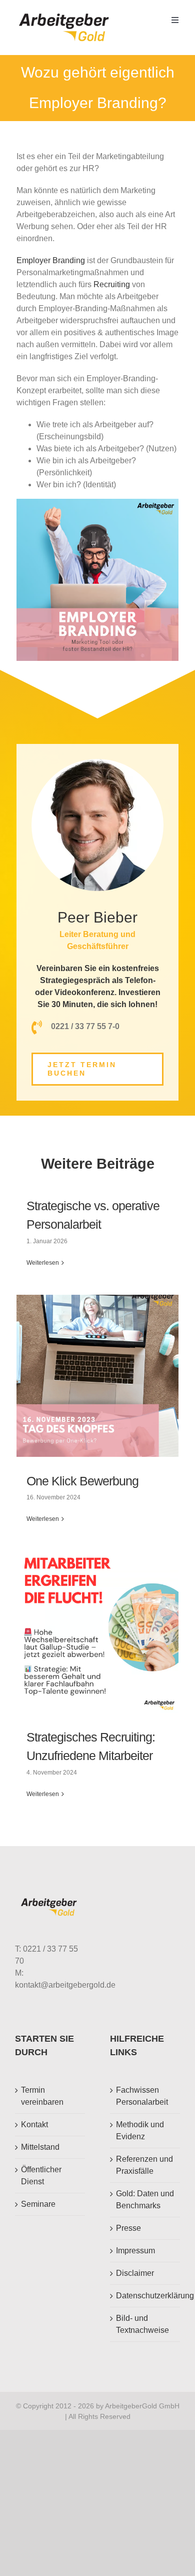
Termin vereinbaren (42, 2096)
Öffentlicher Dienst (41, 2176)
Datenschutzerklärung (145, 2296)
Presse (128, 2228)
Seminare (38, 2204)
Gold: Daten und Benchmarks (145, 2200)
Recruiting (112, 284)
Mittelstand (40, 2147)
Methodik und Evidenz (140, 2130)
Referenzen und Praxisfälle (144, 2165)
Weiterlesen (43, 1263)
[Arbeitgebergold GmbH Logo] (66, 14)
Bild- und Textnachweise (142, 2324)
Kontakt (34, 2124)
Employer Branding (51, 260)
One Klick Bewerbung (82, 1481)
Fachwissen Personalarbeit (142, 2096)
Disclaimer (135, 2273)
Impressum (135, 2251)
